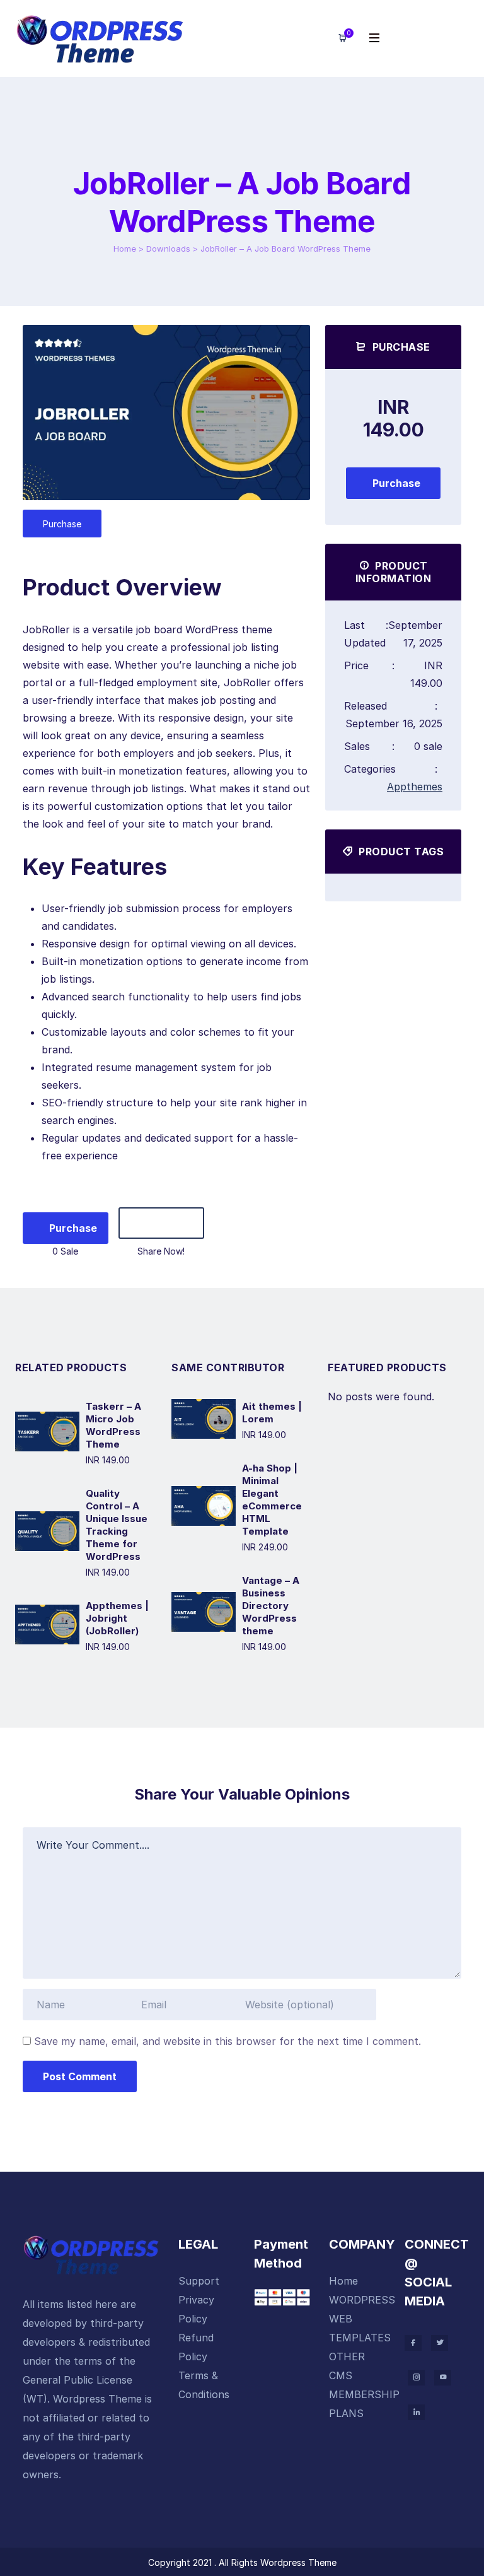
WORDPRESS (362, 2300)
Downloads (168, 249)
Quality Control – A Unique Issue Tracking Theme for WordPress (117, 1525)
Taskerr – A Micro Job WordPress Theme (113, 1425)
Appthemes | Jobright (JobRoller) (117, 1618)
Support (199, 2281)
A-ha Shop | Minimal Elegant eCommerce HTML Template (272, 1500)
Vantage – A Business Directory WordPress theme (271, 1606)
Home (125, 249)
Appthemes (415, 787)
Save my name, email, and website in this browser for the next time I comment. (228, 2041)
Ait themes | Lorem (272, 1413)
